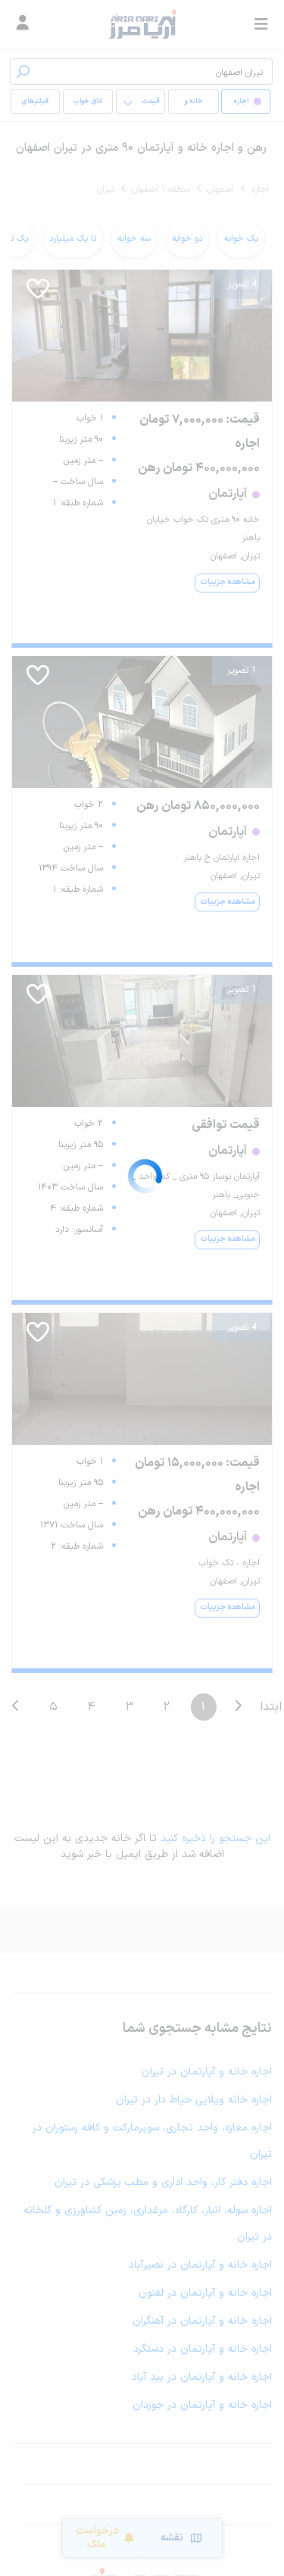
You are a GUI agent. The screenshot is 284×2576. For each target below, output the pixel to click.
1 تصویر (242, 671)
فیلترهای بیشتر (38, 105)
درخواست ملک (97, 2538)
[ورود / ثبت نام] (23, 24)
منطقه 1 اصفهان (161, 189)
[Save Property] (38, 294)
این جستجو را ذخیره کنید (215, 1838)
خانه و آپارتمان (193, 105)
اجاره (260, 189)
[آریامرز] (142, 24)
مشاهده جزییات (228, 582)
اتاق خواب (88, 102)
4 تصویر (242, 284)
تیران (106, 189)
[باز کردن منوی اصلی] (261, 24)
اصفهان (221, 189)
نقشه (172, 2538)
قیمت (151, 102)
